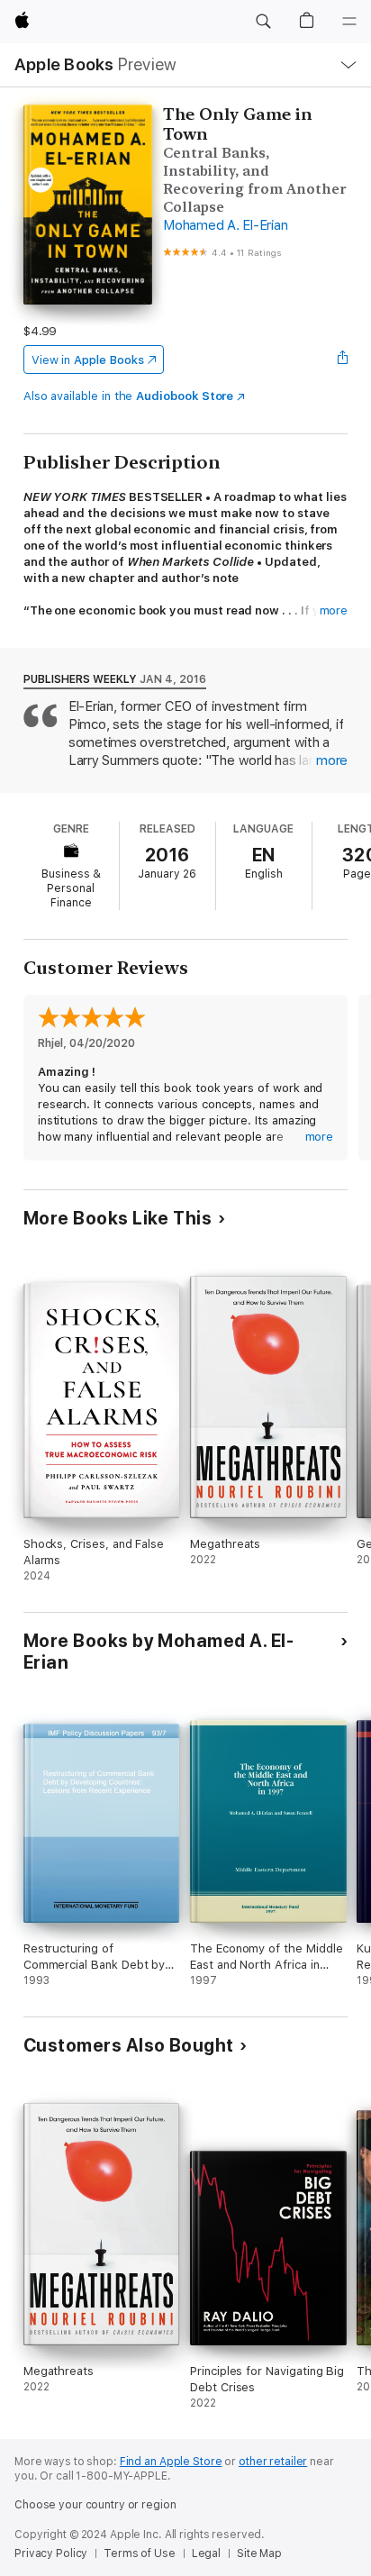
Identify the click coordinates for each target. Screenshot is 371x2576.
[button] (263, 22)
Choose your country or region (95, 2505)
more (334, 610)
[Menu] (349, 22)
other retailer (273, 2462)
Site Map (259, 2553)
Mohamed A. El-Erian (225, 225)
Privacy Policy (51, 2553)
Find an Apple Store (171, 2462)
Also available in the (129, 396)
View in (88, 360)
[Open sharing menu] (342, 360)
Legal (206, 2553)
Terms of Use (140, 2553)
